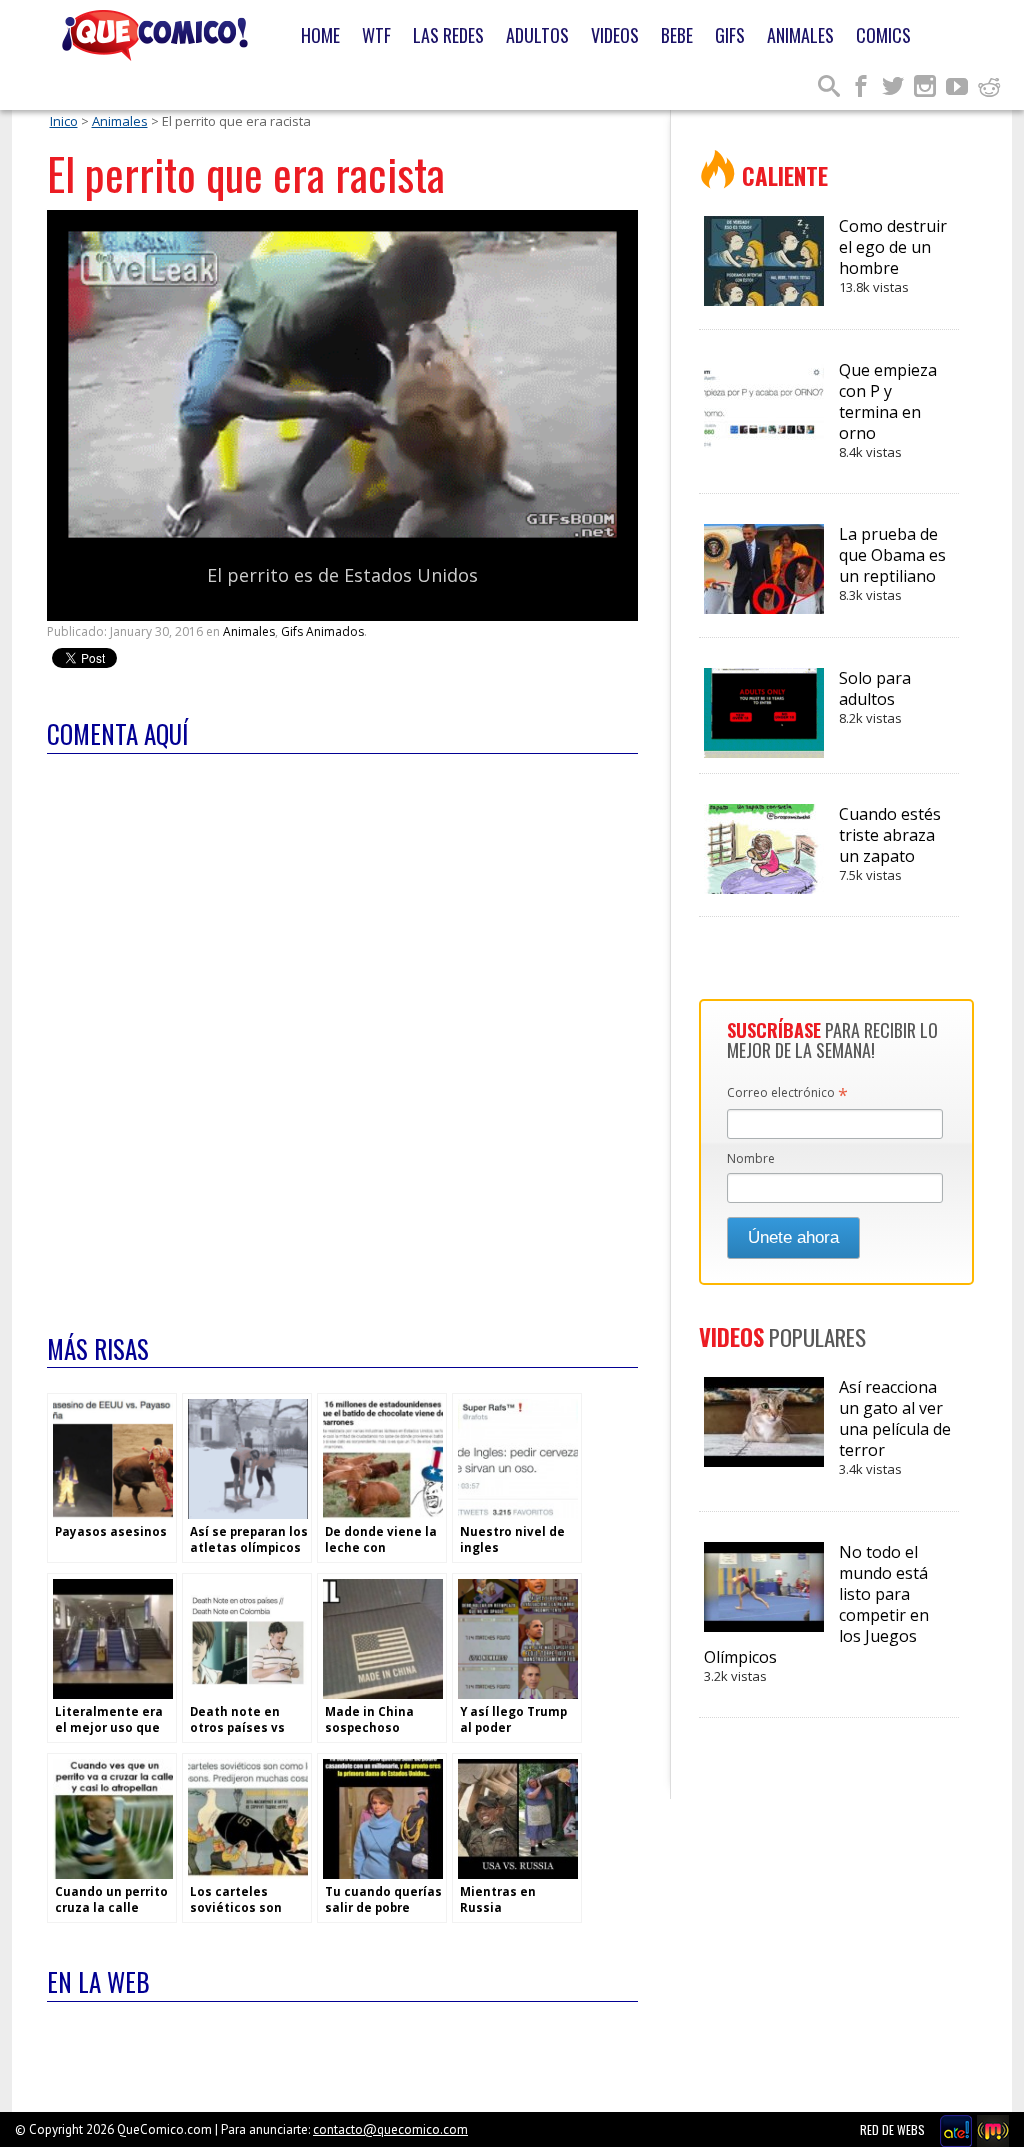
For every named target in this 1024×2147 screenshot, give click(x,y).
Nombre (751, 1158)
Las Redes (448, 35)
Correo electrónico (787, 1094)
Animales (800, 35)
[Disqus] (342, 1031)
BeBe (677, 35)
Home (320, 35)
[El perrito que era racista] (342, 534)
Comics (883, 35)
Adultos (537, 35)
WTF (376, 35)
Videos (615, 35)
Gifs (730, 35)
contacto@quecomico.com (390, 2129)
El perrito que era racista (246, 173)
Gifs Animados (322, 631)
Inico (64, 121)
